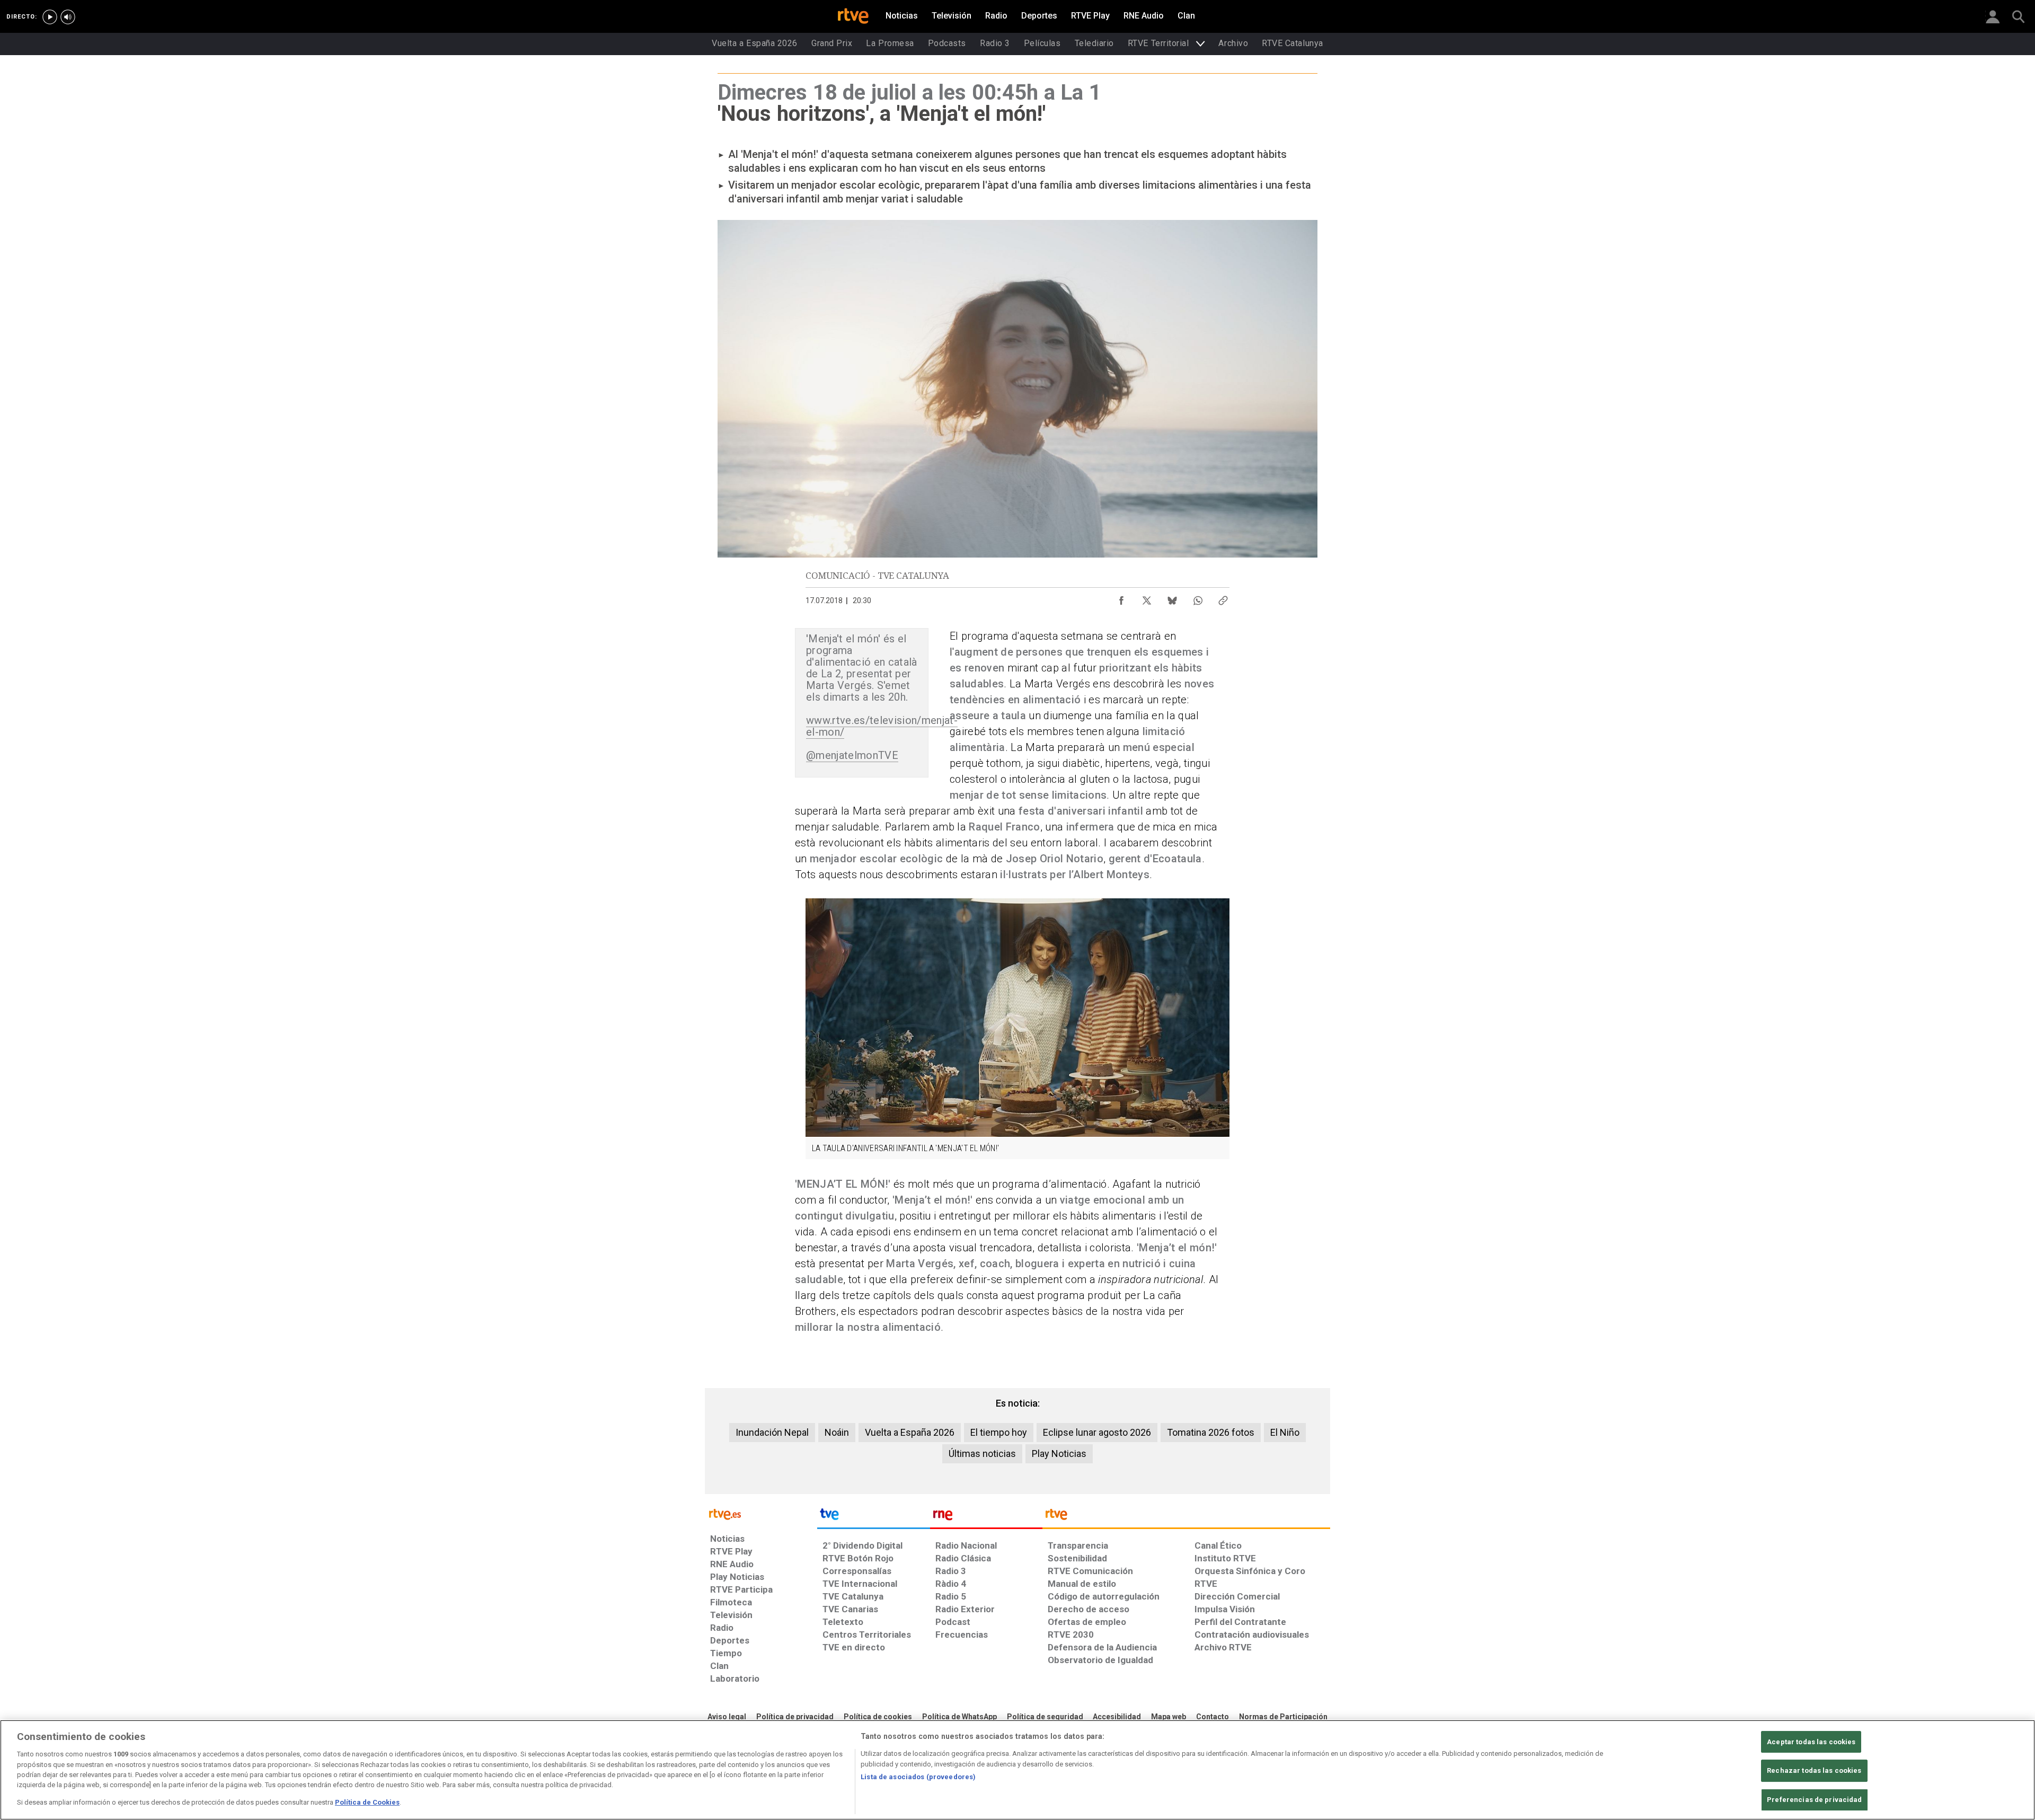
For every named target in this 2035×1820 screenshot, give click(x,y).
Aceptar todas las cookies (1811, 1742)
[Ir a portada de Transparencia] (1186, 1517)
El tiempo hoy (999, 1432)
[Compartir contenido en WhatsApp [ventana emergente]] (1198, 598)
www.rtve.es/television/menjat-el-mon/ (882, 726)
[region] (1017, 1770)
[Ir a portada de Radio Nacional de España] (986, 1517)
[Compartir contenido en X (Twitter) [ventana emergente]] (1147, 598)
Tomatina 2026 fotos (1211, 1432)
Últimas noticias (982, 1454)
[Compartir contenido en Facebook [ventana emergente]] (1121, 598)
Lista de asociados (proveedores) (918, 1777)
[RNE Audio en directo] (68, 17)
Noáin (837, 1432)
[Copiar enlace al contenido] (1223, 598)
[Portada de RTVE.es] (853, 17)
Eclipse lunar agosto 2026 (1097, 1432)
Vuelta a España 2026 (910, 1432)
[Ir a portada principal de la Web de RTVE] (761, 1513)
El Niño (1285, 1432)
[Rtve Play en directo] (50, 17)
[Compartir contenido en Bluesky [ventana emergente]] (1172, 598)
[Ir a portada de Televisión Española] (873, 1517)
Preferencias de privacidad (1814, 1800)
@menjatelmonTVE (852, 755)
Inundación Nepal (772, 1432)
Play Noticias (1059, 1454)
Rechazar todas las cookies (1814, 1770)
